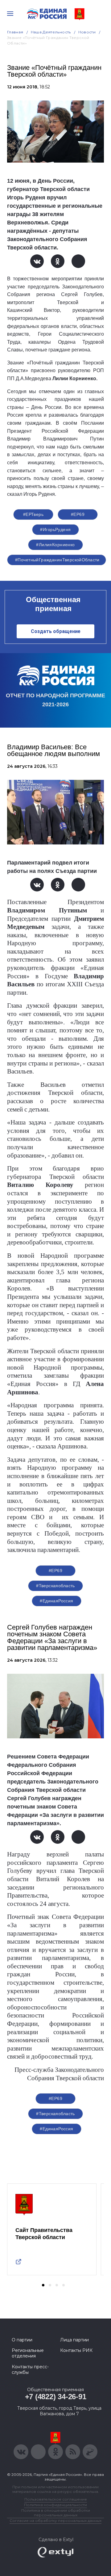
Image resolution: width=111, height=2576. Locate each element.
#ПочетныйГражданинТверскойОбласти (57, 560)
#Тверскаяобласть (55, 1586)
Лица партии (74, 2340)
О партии (22, 2340)
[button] (43, 2285)
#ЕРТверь (33, 514)
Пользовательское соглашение (56, 2499)
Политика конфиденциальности (55, 2505)
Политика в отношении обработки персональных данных (56, 2513)
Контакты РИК (76, 2350)
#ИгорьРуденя (55, 529)
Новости (87, 32)
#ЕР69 (78, 514)
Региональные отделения (28, 2353)
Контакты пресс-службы (30, 2370)
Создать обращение (56, 631)
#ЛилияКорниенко (55, 545)
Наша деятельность (51, 32)
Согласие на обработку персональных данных (55, 2521)
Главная (15, 32)
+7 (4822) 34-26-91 (56, 2397)
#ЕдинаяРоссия (56, 1601)
